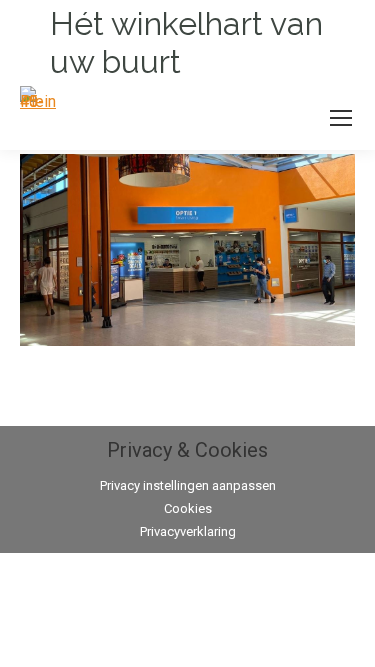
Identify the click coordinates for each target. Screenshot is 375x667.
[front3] (187, 250)
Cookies (188, 508)
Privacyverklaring (188, 531)
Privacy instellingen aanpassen (188, 485)
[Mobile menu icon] (341, 118)
